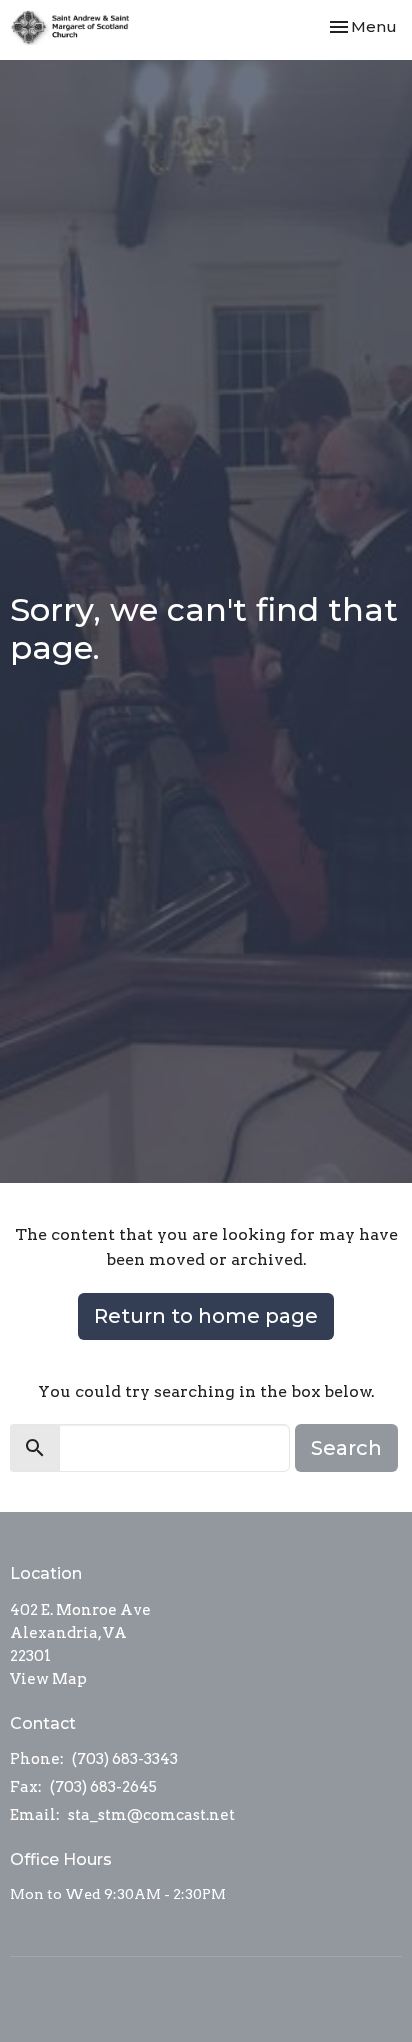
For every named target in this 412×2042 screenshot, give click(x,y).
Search (346, 1448)
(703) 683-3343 (125, 1759)
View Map (48, 1679)
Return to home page (206, 1316)
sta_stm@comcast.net (151, 1815)
